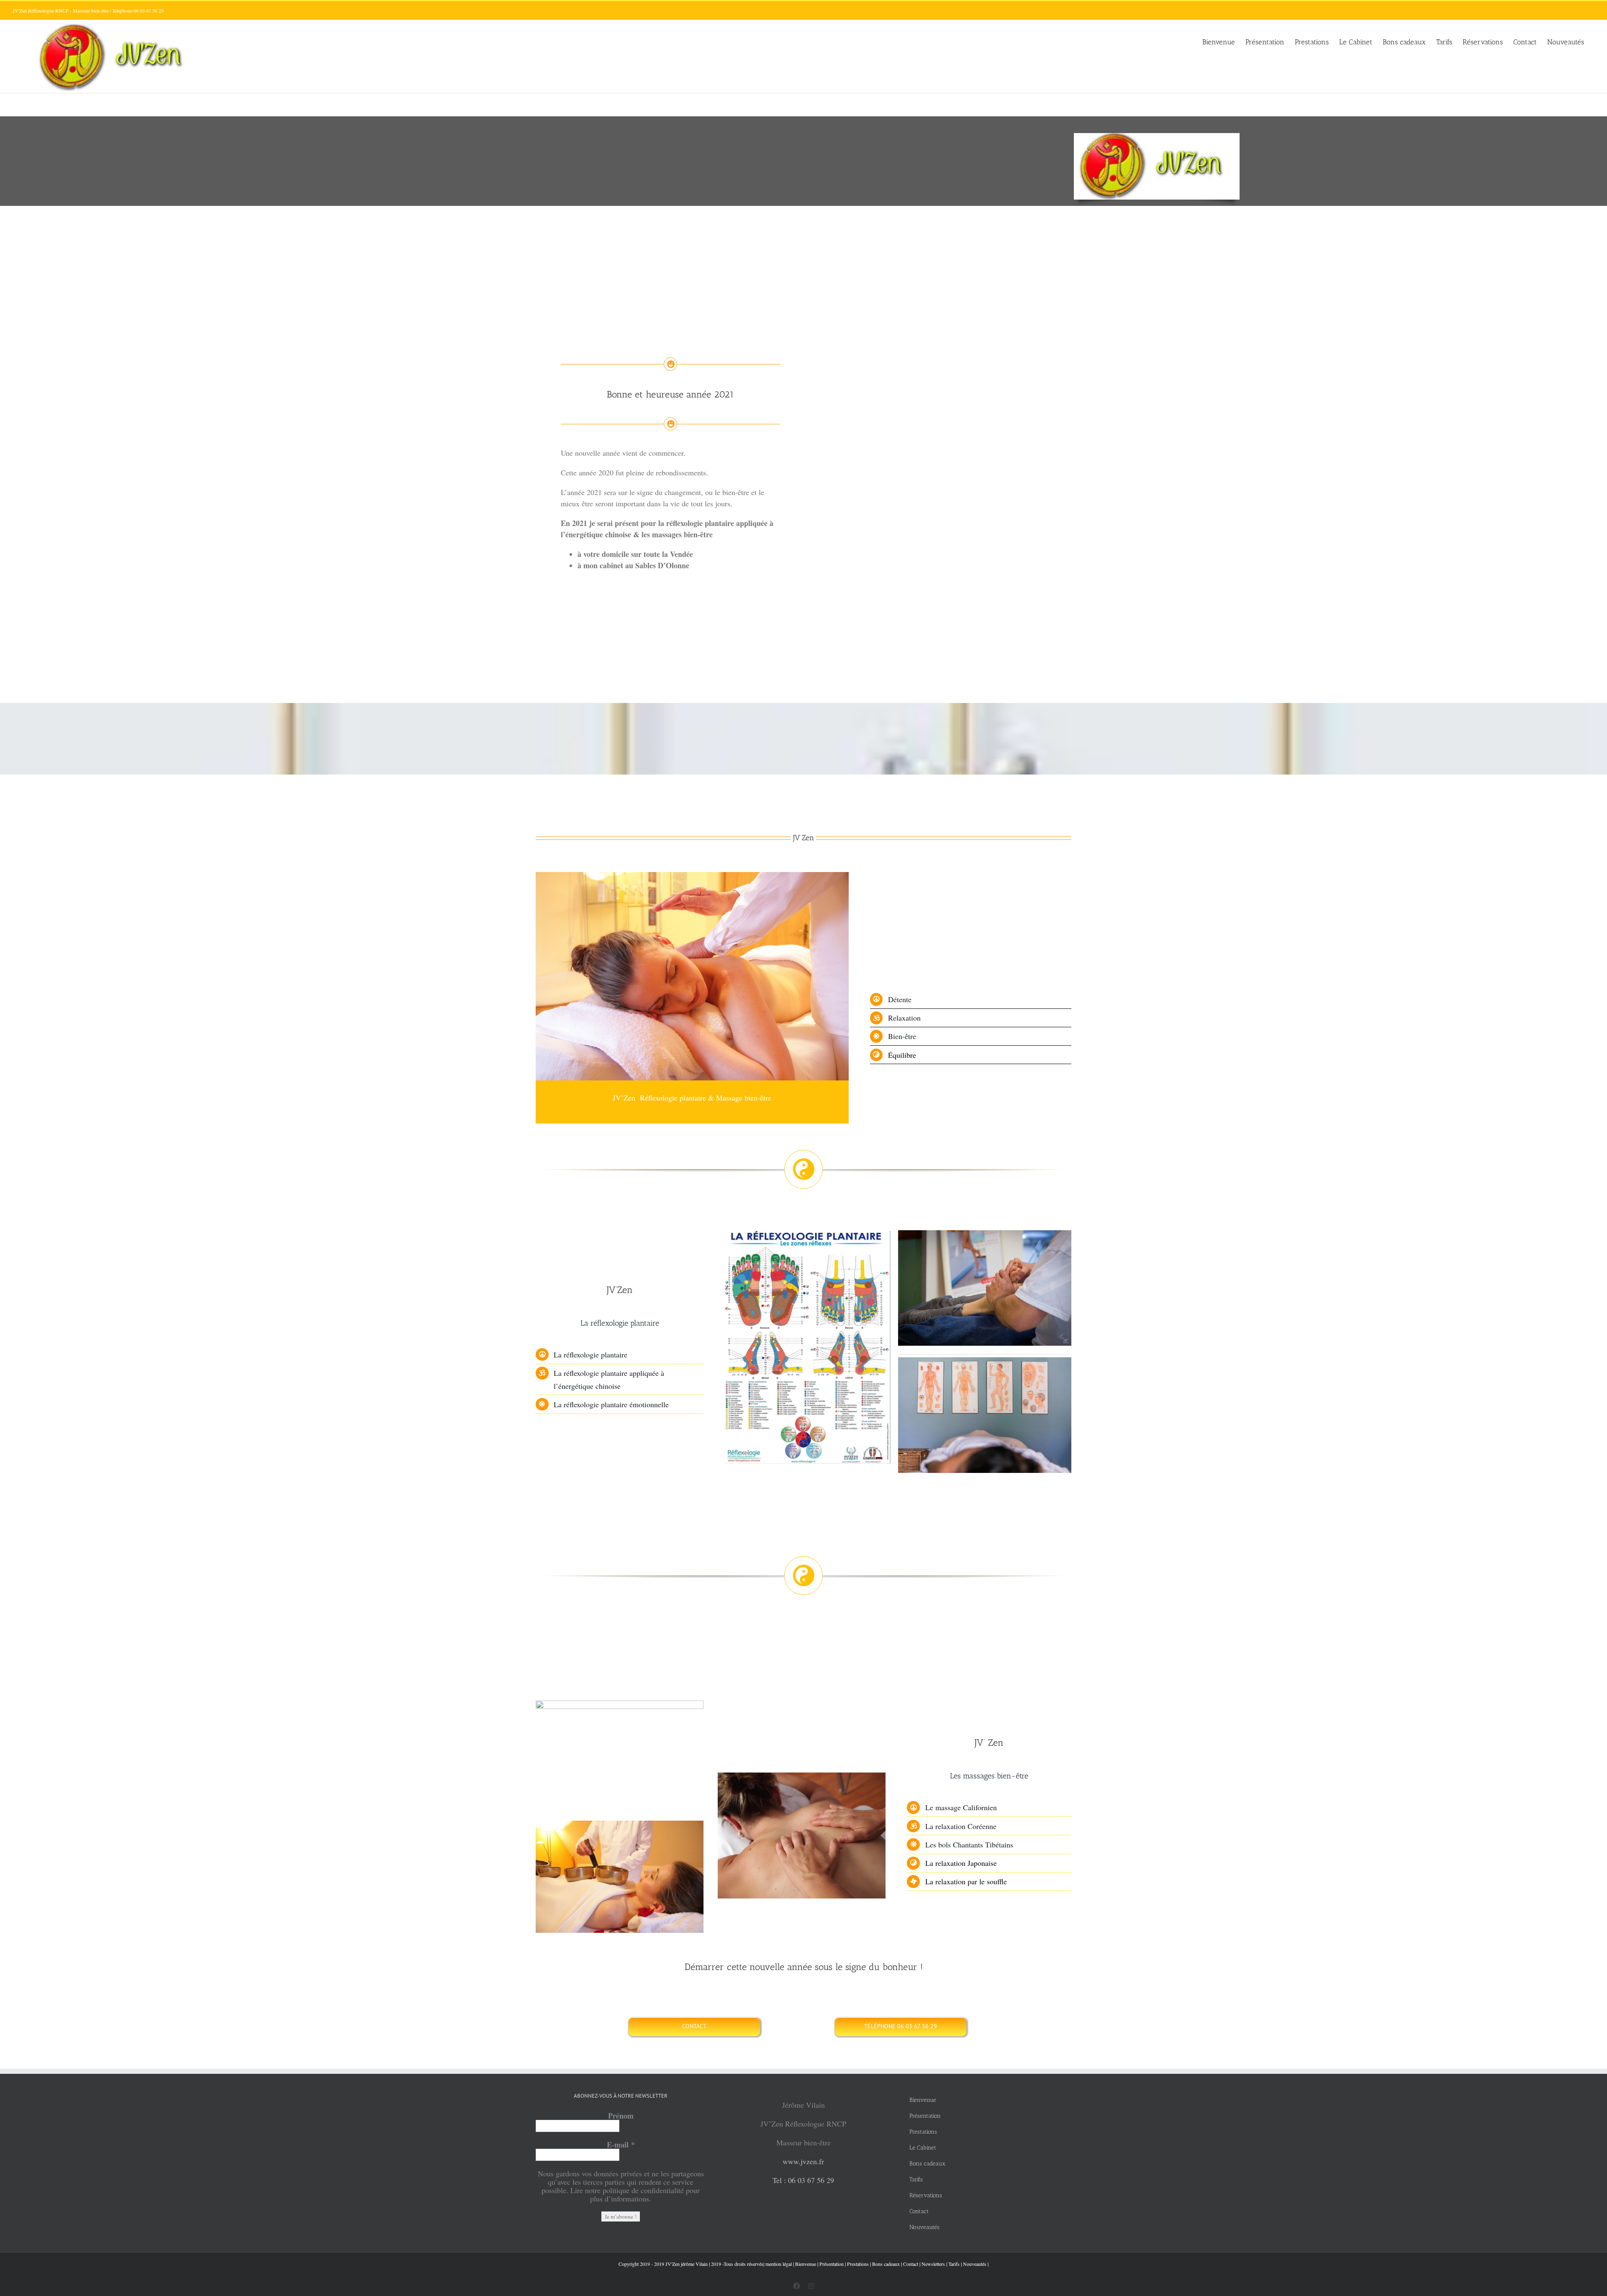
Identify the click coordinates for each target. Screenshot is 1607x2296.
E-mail (621, 2145)
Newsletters (933, 2264)
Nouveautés (975, 2264)
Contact (911, 2264)
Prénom (621, 2116)
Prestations (858, 2264)
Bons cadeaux (886, 2264)
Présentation (832, 2264)
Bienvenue (806, 2264)
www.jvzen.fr (803, 2161)
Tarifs (954, 2264)
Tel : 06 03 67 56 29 (803, 2180)
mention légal (779, 2264)
